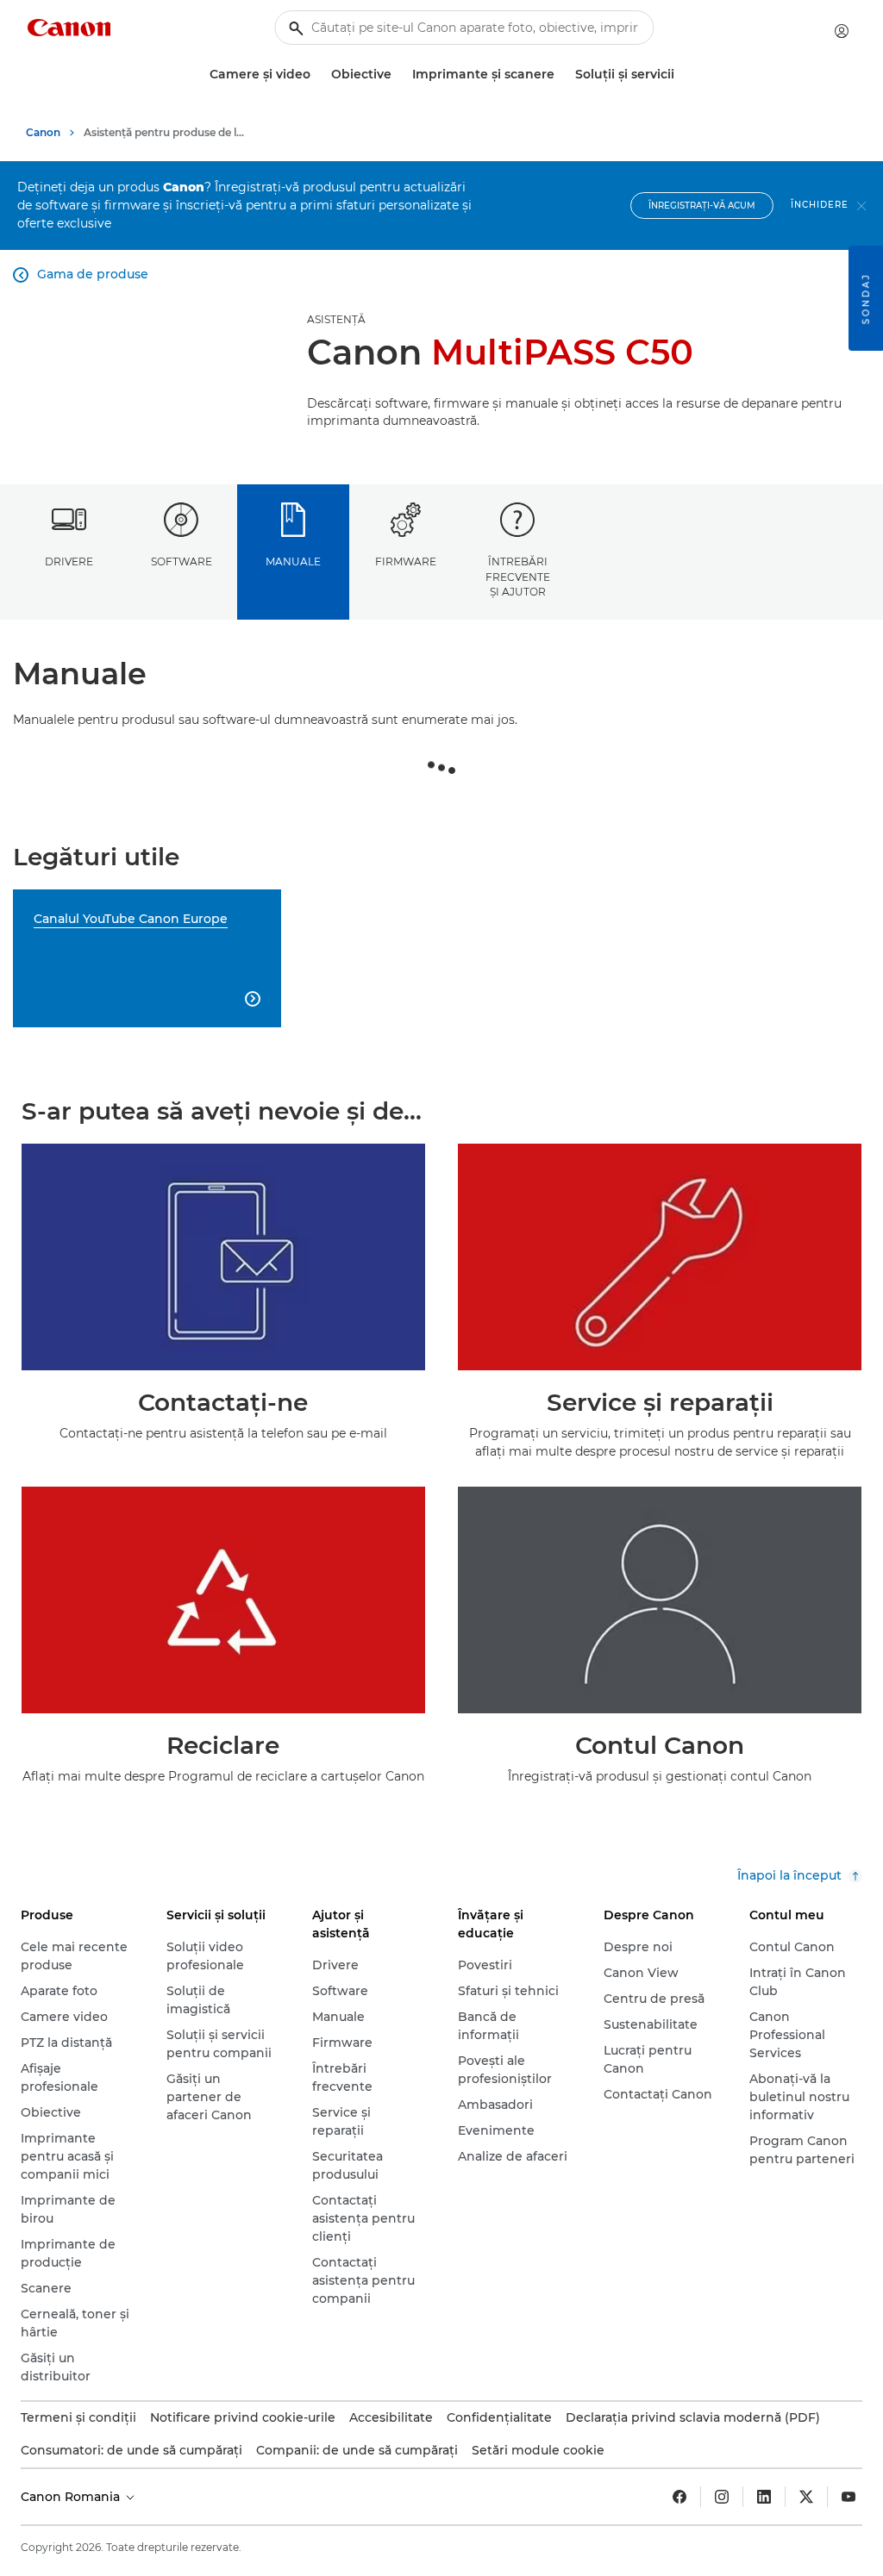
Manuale (293, 561)
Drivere (69, 561)
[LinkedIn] (764, 2497)
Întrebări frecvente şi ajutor (518, 577)
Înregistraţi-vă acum (702, 206)
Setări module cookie (538, 2450)
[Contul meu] (842, 31)
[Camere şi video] (317, 75)
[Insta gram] (722, 2497)
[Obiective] (398, 75)
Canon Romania (72, 2497)
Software (182, 561)
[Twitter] (806, 2497)
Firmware (406, 561)
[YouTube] (849, 2497)
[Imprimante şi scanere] (561, 75)
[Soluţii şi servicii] (681, 75)
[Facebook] (679, 2497)
